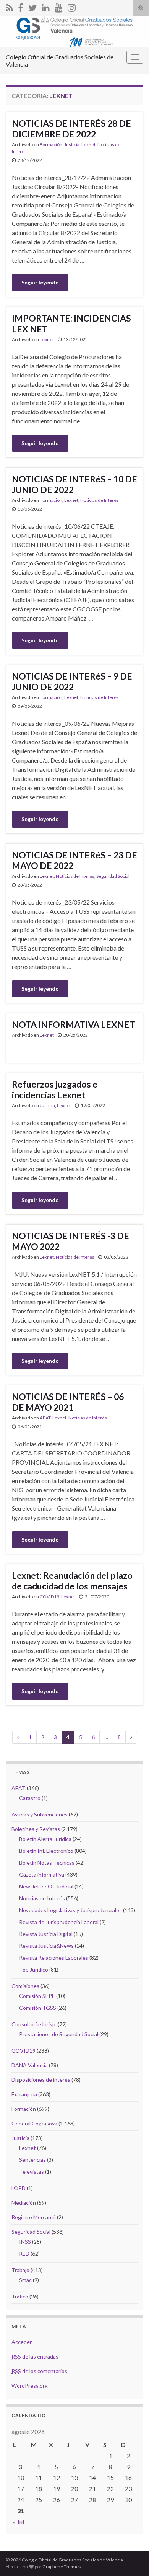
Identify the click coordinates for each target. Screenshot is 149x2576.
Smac (25, 2280)
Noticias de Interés (100, 500)
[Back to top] (132, 2559)
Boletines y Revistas (36, 1829)
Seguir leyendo (40, 282)
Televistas (32, 2172)
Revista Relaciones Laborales (54, 1958)
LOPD (19, 2188)
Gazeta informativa (42, 1874)
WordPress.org (30, 2386)
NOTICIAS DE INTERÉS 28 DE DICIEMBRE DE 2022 (71, 129)
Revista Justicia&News (46, 1946)
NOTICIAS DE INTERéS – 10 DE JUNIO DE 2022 (74, 484)
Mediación (24, 2203)
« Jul (19, 2522)
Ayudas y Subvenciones (40, 1814)
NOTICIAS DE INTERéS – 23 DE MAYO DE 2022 (74, 860)
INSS (25, 2242)
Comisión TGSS (38, 2008)
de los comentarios (39, 2371)
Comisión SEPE (37, 1996)
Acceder (22, 2342)
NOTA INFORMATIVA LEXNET (74, 1024)
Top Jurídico (34, 1969)
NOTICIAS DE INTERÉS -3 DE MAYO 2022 (70, 1241)
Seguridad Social (113, 876)
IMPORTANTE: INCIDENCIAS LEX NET (71, 323)
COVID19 (49, 1597)
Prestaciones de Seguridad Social (59, 2034)
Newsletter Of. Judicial (46, 1886)
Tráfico (20, 2296)
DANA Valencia (30, 2065)
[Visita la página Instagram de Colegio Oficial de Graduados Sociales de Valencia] (72, 6)
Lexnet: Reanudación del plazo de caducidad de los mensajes (72, 1581)
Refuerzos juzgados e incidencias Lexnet (55, 1090)
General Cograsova (34, 2123)
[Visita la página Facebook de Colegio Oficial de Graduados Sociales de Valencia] (21, 6)
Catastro (30, 1798)
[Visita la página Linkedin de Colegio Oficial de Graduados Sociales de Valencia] (46, 6)
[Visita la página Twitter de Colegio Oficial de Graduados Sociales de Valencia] (32, 6)
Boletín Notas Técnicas (47, 1863)
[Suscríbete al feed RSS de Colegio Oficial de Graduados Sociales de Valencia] (9, 6)
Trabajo (20, 2270)
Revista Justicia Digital (46, 1934)
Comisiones (25, 1986)
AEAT (45, 1418)
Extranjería (24, 2094)
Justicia (72, 145)
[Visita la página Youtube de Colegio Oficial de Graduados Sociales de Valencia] (59, 6)
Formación (51, 145)
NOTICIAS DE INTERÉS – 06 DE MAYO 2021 (68, 1402)
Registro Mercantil (34, 2217)
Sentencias (32, 2160)
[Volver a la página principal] (74, 32)
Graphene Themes (62, 2567)
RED (24, 2253)
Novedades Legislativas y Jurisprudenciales (70, 1910)
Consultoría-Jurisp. (34, 2024)
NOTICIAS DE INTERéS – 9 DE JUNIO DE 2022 (72, 681)
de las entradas (35, 2356)
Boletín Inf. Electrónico (46, 1851)
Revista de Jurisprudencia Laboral (59, 1922)
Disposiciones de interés (41, 2080)
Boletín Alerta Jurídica (45, 1839)
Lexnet (88, 145)
